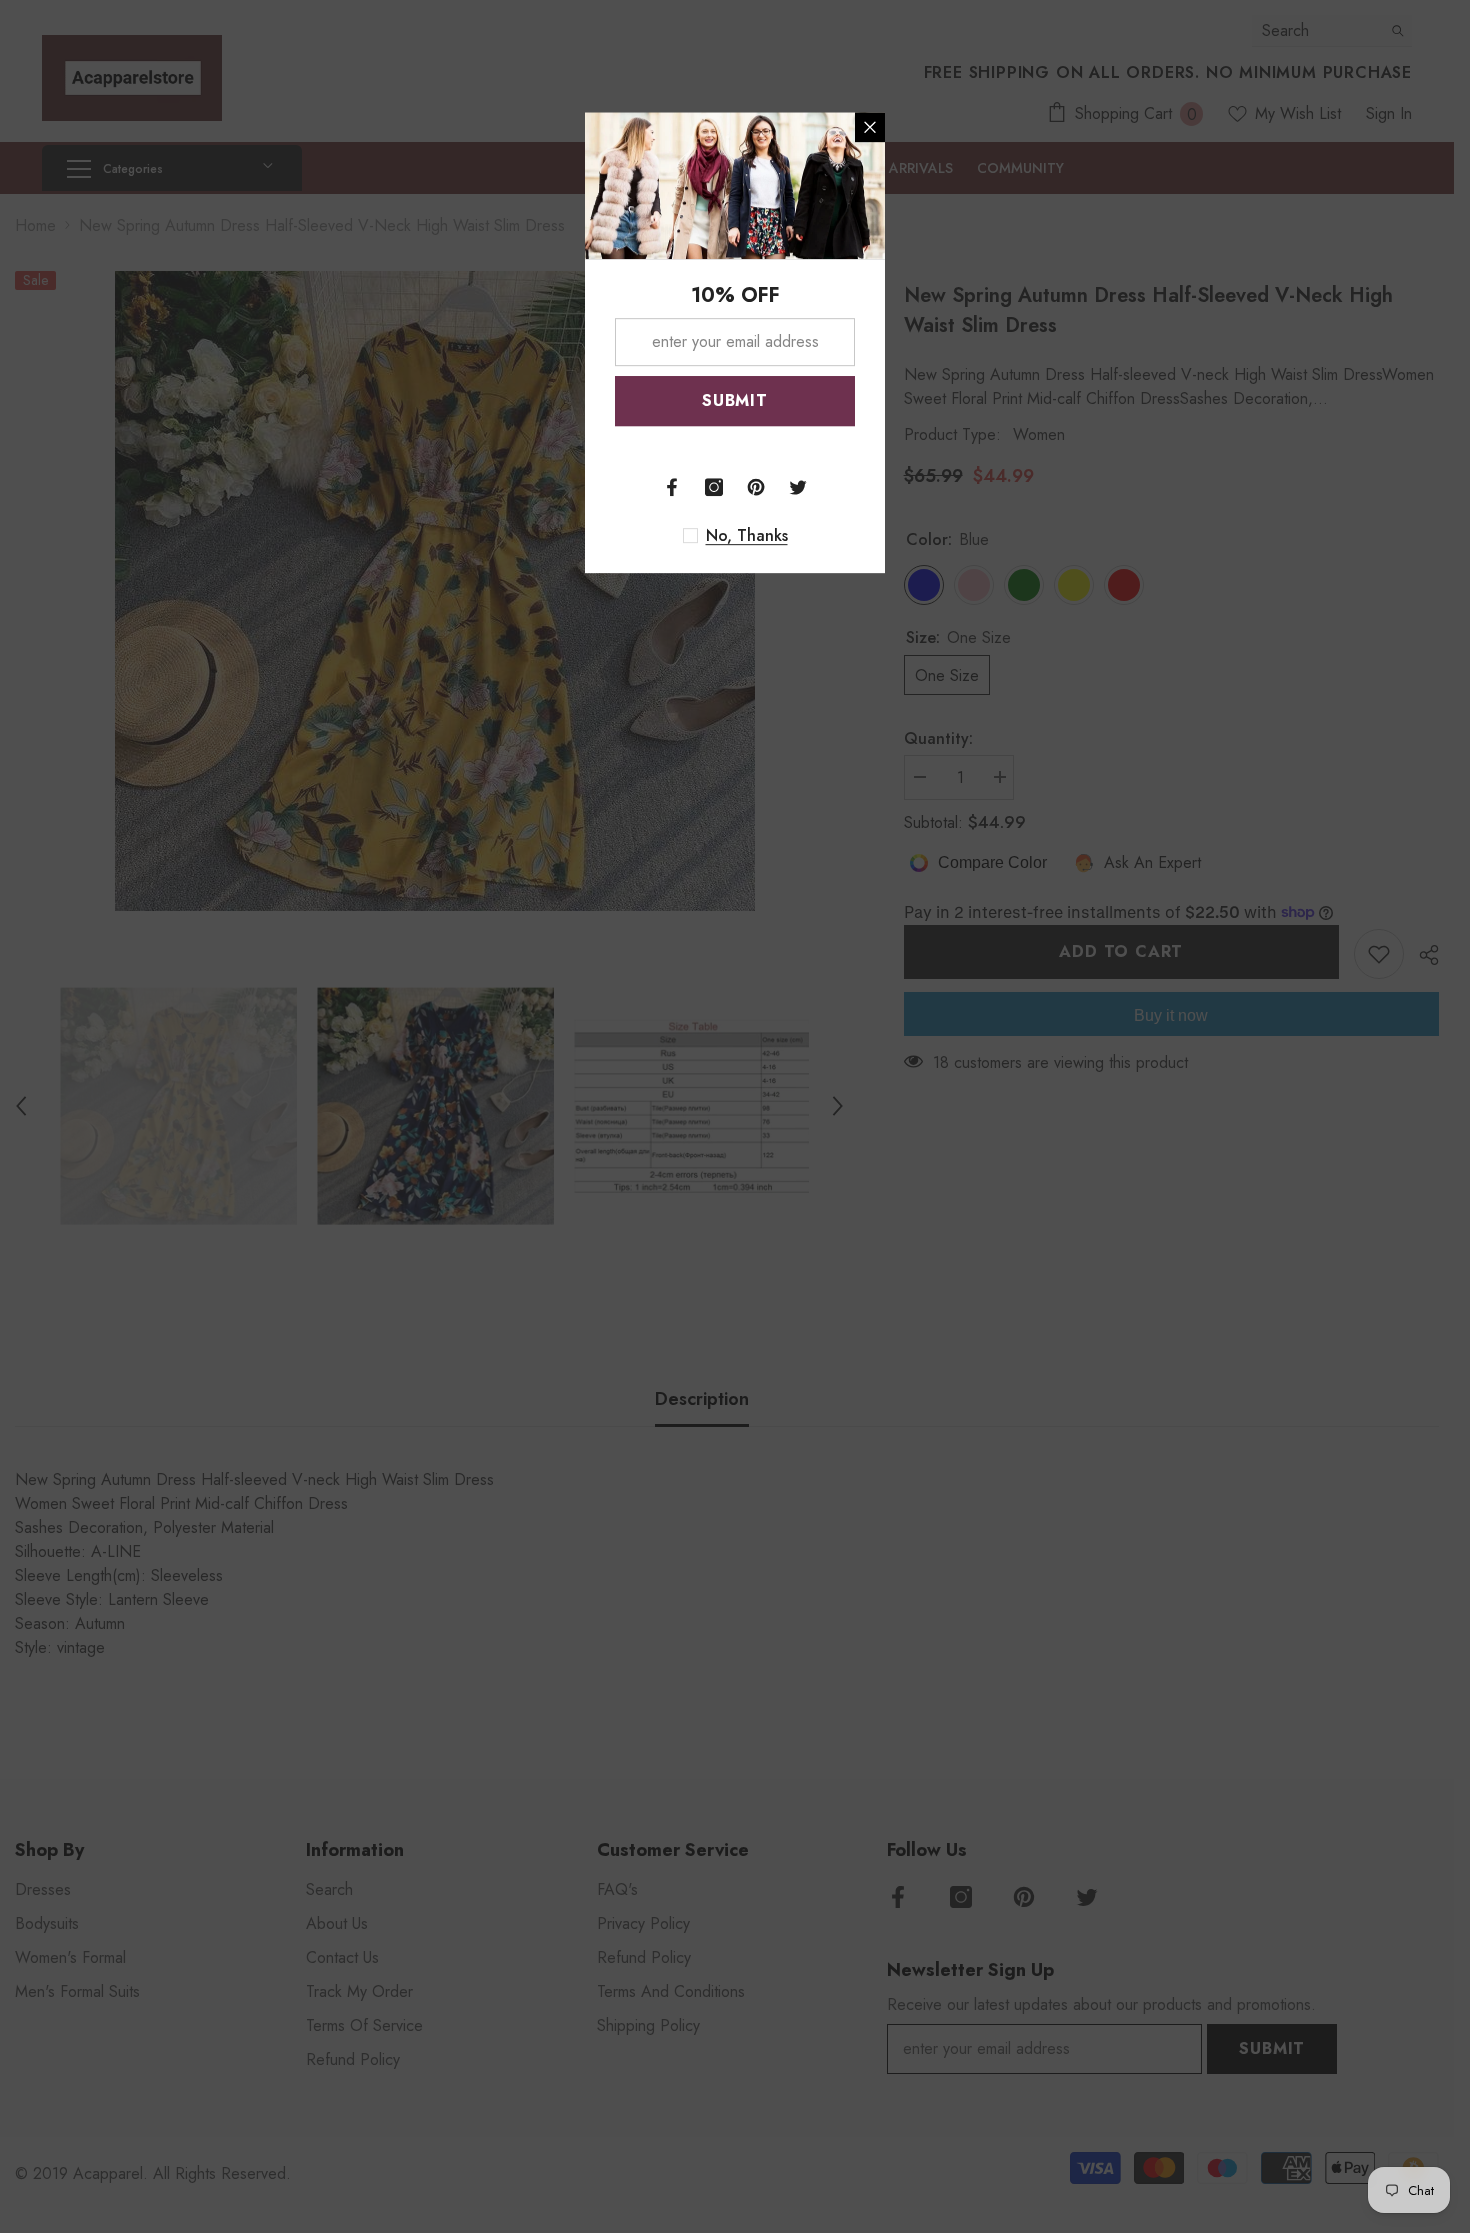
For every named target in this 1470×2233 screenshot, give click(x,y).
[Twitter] (798, 487)
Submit (735, 400)
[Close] (870, 127)
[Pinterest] (756, 487)
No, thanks (747, 536)
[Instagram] (714, 487)
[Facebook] (672, 487)
